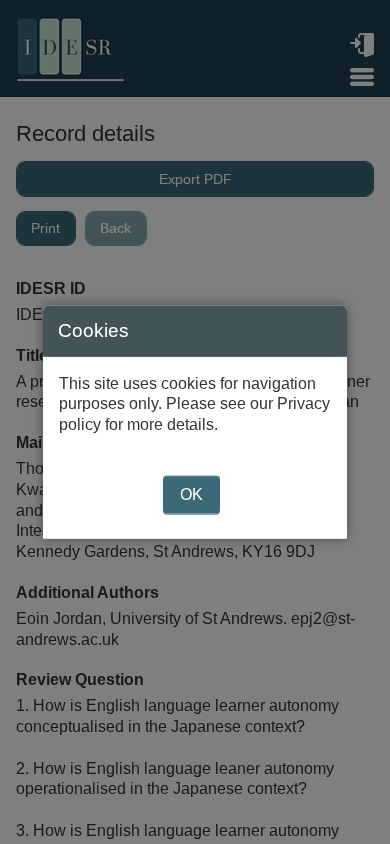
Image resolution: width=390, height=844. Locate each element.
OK (191, 494)
